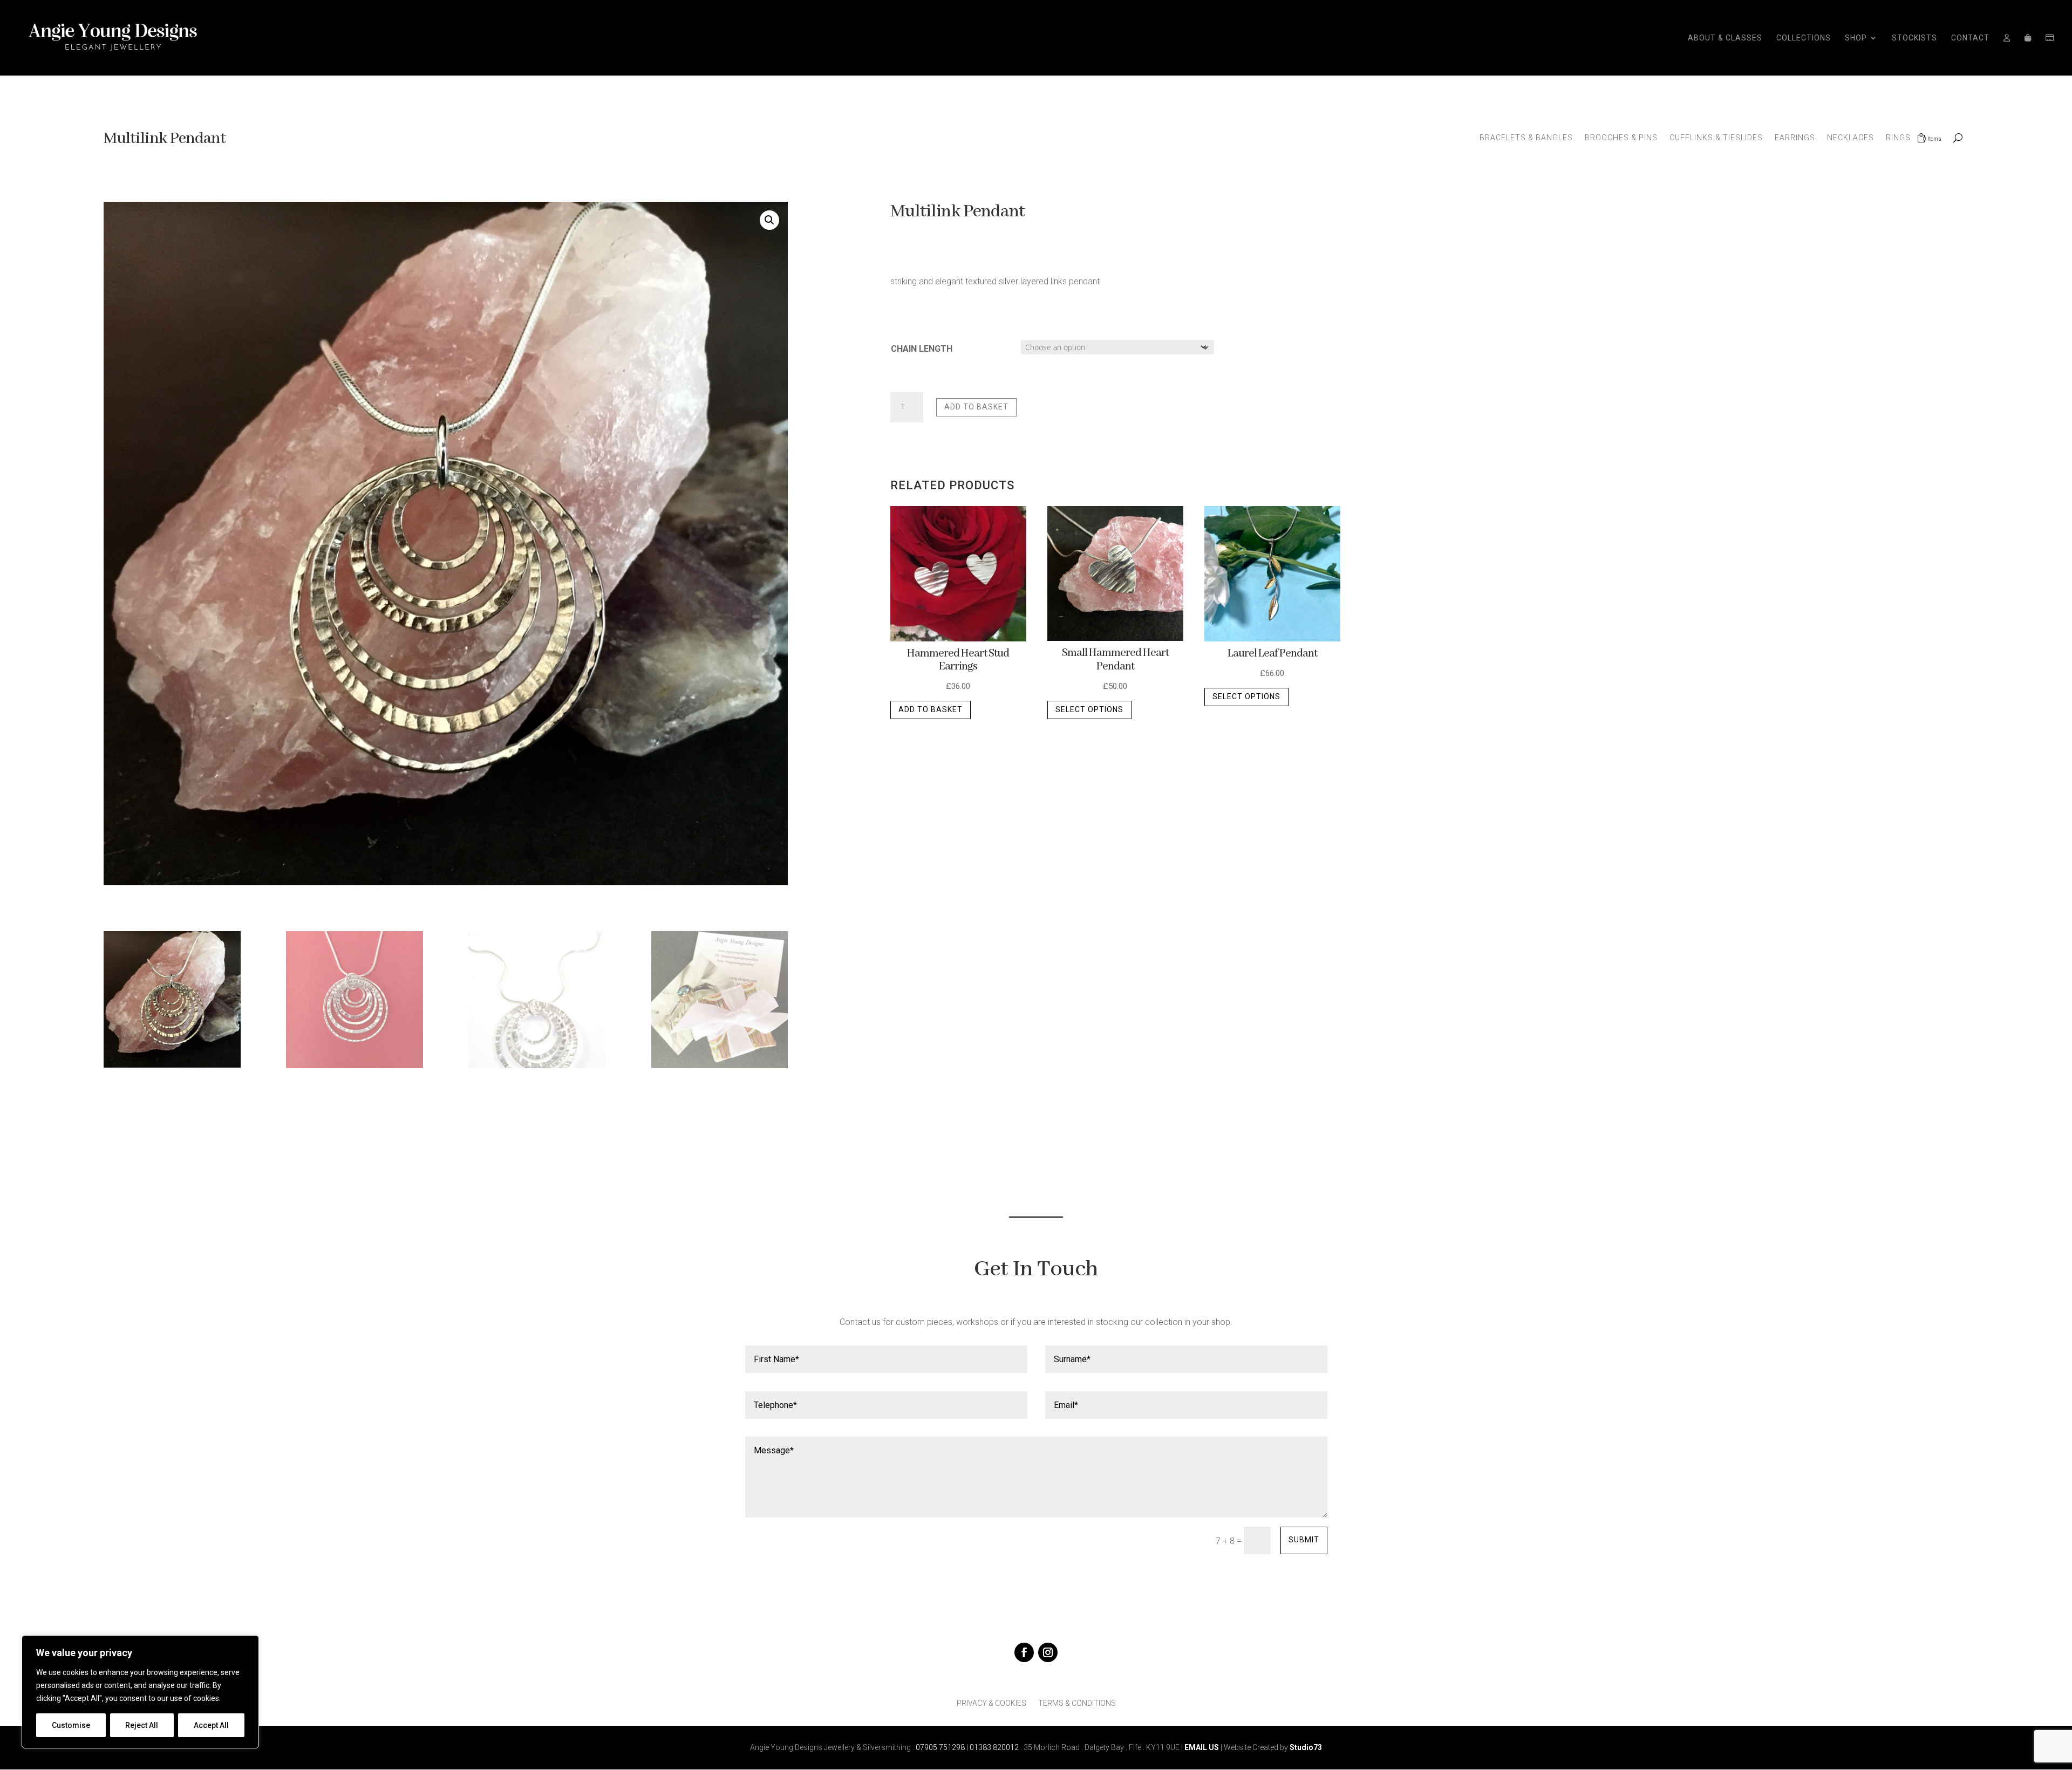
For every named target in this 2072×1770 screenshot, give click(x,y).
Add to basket (976, 407)
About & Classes (1725, 38)
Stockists (1914, 38)
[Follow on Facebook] (1024, 1652)
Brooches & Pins (1621, 138)
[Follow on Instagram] (1048, 1652)
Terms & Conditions (1077, 1703)
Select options (1089, 709)
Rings (1898, 138)
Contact (1970, 38)
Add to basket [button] (931, 709)
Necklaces (1851, 138)
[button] (769, 220)
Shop (1856, 38)
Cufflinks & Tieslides (1716, 138)
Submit (1304, 1540)
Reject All (142, 1725)
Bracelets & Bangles (1526, 138)
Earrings (1795, 138)
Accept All (211, 1725)
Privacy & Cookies (991, 1703)
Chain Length (922, 349)
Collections (1804, 38)
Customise (71, 1725)
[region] (140, 1692)
